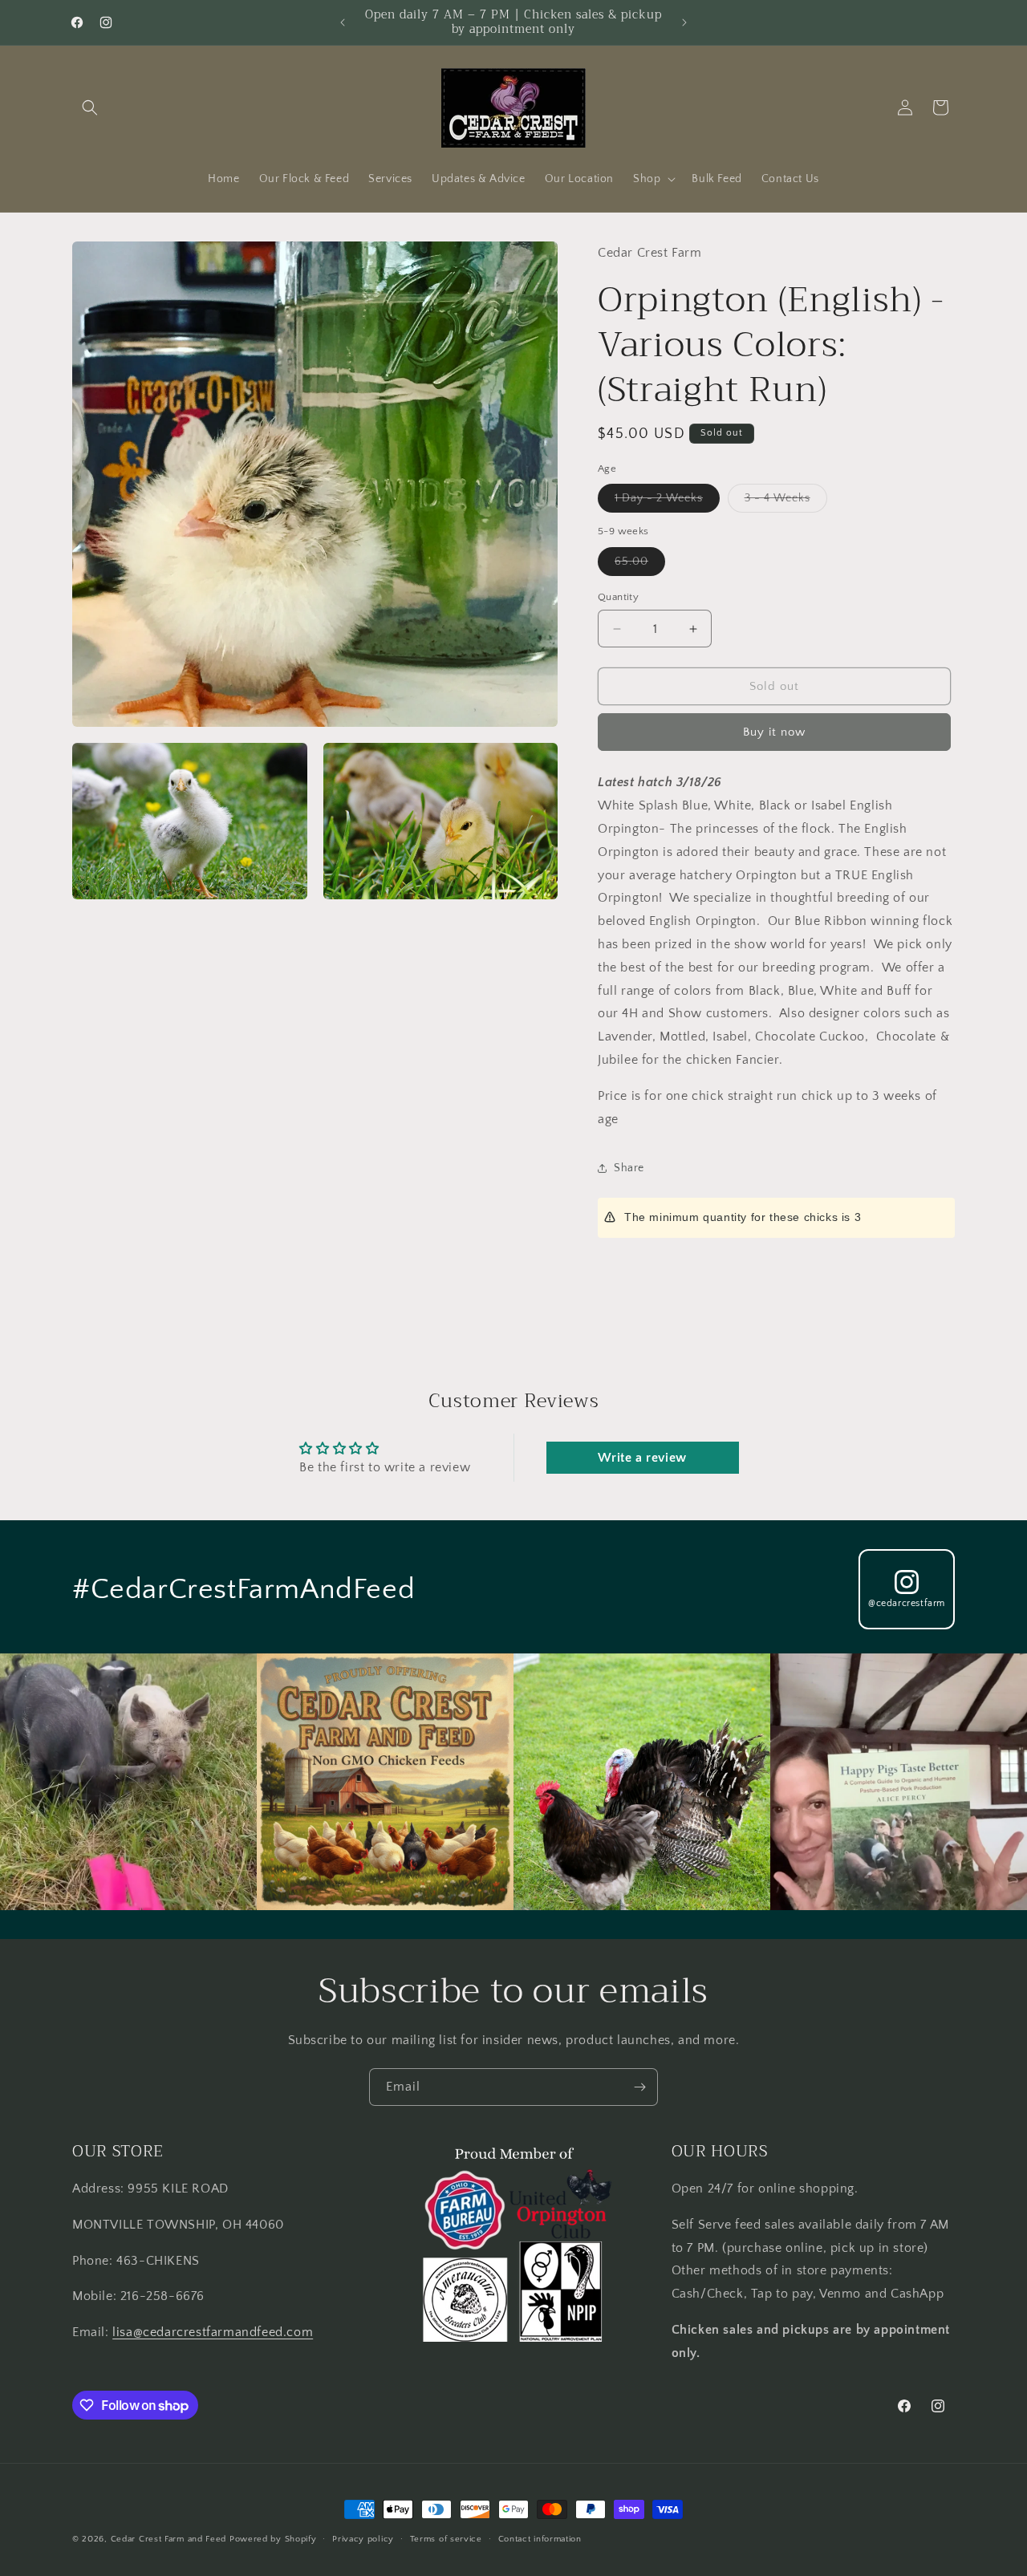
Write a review (642, 1458)
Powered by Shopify (273, 2539)
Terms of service (446, 2539)
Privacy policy (363, 2539)
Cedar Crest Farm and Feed (169, 2539)
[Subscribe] (639, 2087)
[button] (90, 108)
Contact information (540, 2539)
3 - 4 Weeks (786, 502)
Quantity (618, 597)
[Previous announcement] (343, 22)
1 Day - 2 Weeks (667, 502)
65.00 (640, 565)
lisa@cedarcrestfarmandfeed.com (213, 2332)
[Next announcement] (684, 22)
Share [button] (629, 1168)
